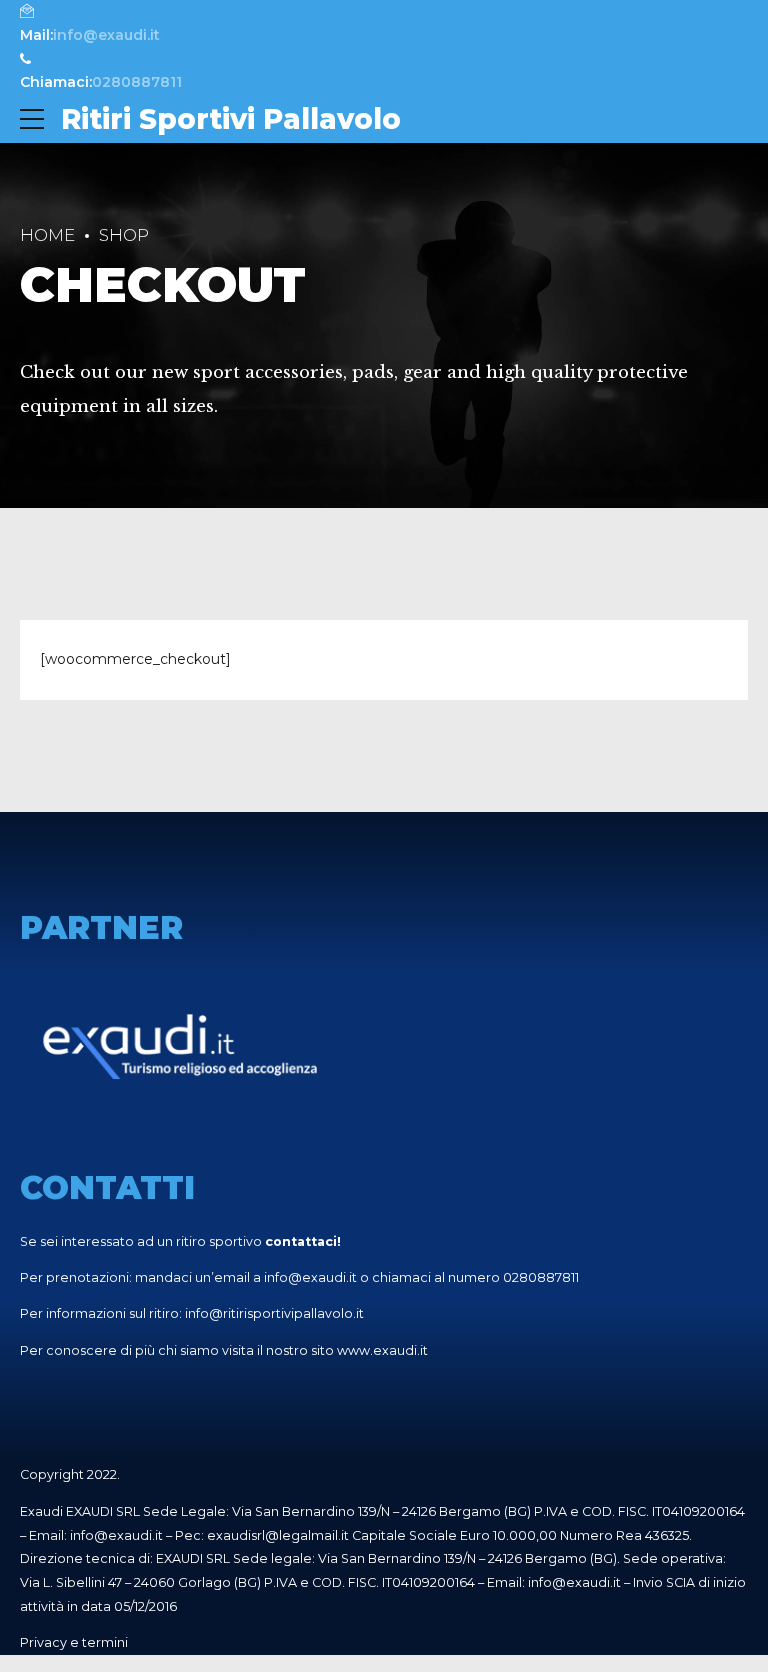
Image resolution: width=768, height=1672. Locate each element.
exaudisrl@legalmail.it (278, 1535)
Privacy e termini (74, 1642)
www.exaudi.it (382, 1350)
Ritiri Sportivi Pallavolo (231, 119)
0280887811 (541, 1277)
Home (47, 235)
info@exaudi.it (310, 1277)
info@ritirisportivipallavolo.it (274, 1313)
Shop (124, 235)
